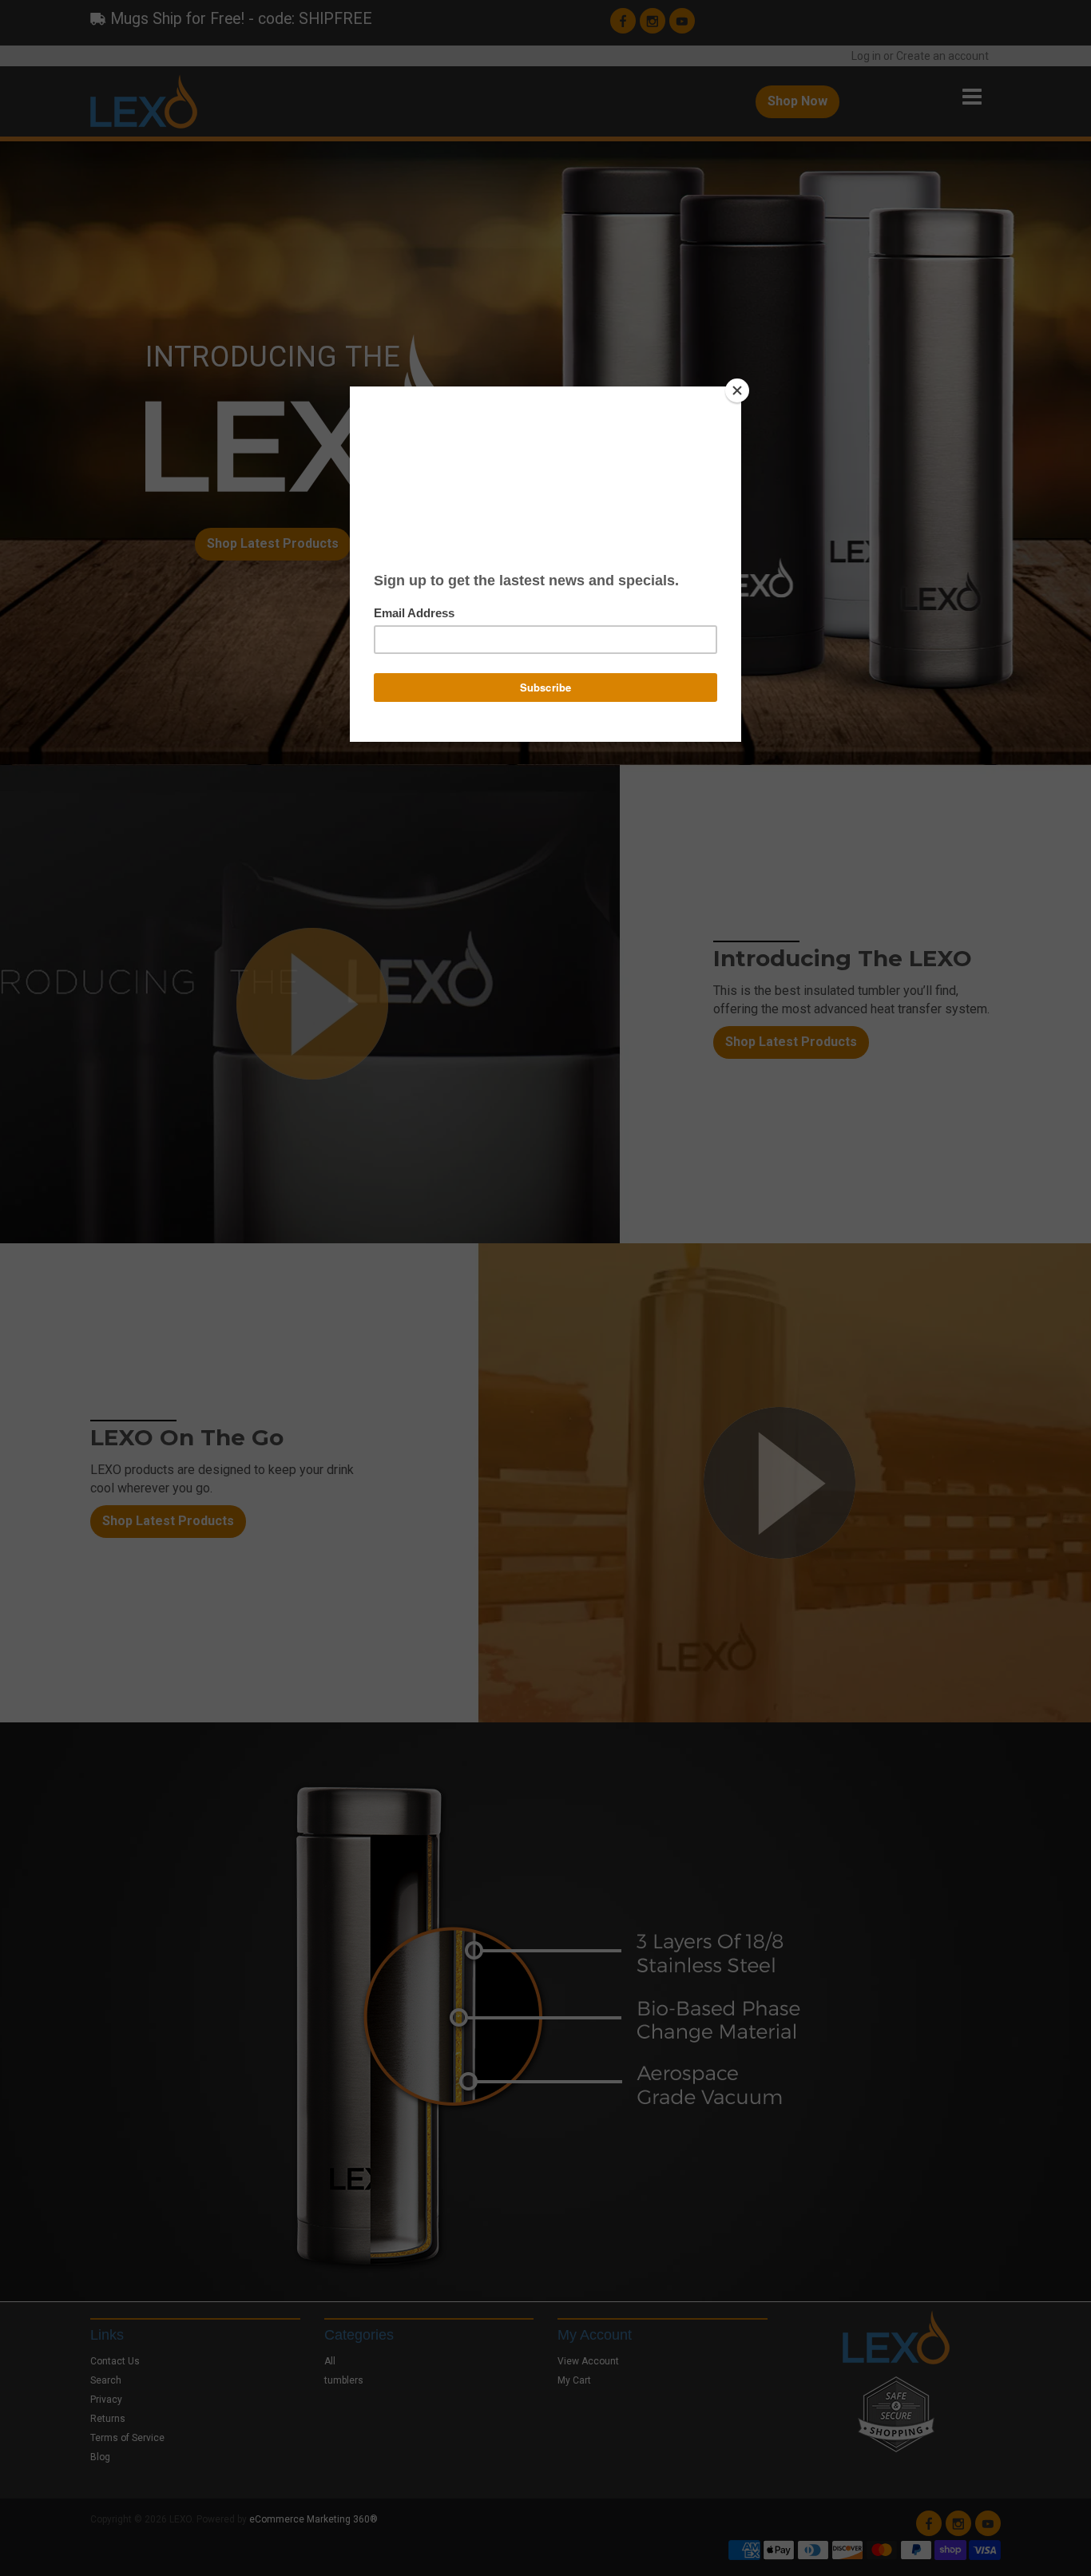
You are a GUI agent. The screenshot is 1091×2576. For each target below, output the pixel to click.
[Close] (737, 390)
